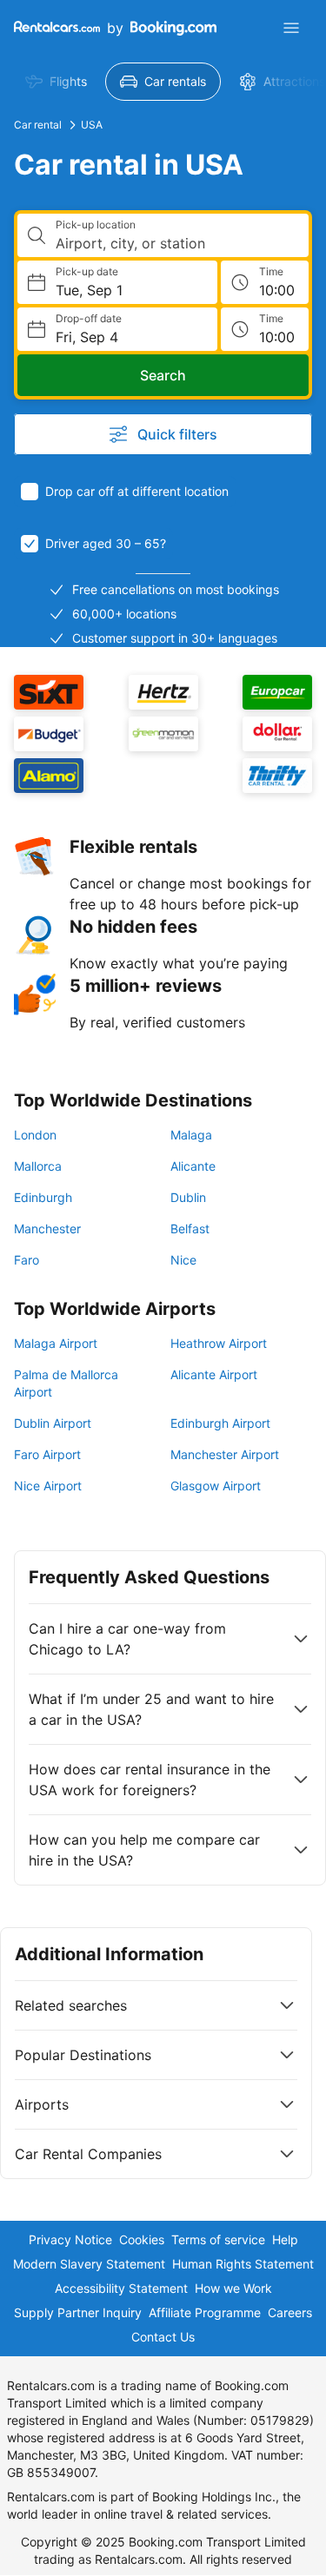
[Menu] (291, 28)
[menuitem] (56, 82)
